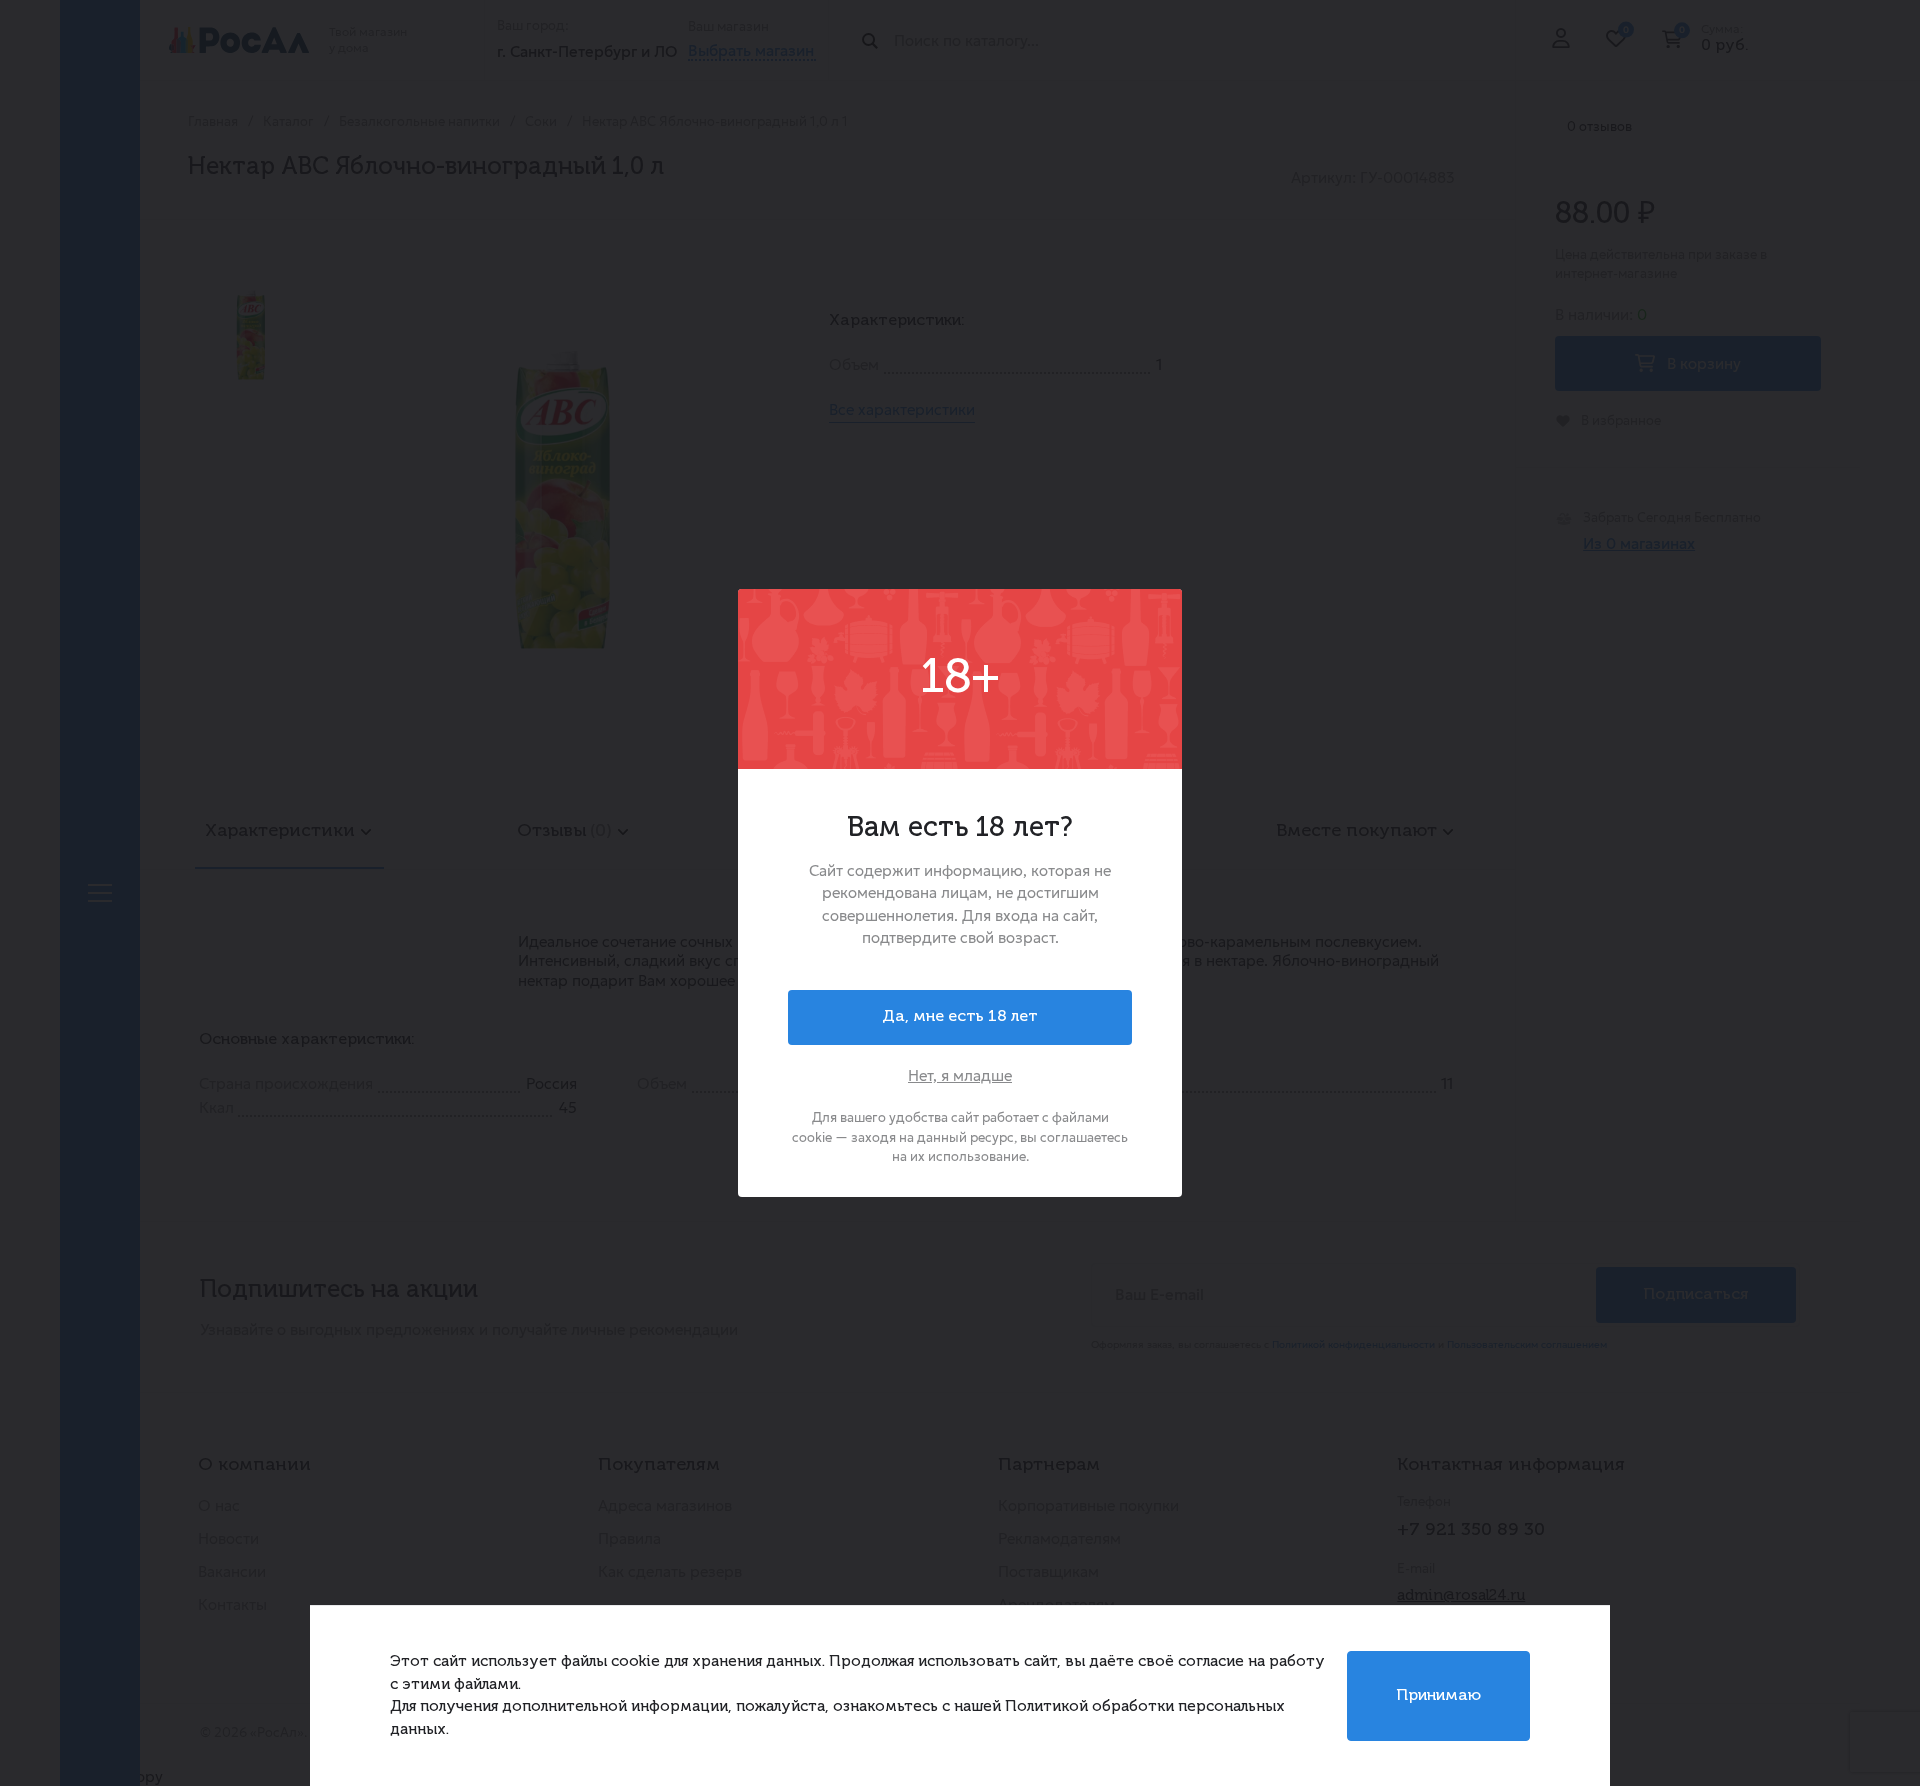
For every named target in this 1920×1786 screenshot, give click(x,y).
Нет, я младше (960, 1075)
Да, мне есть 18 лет (960, 1017)
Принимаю (1438, 1696)
